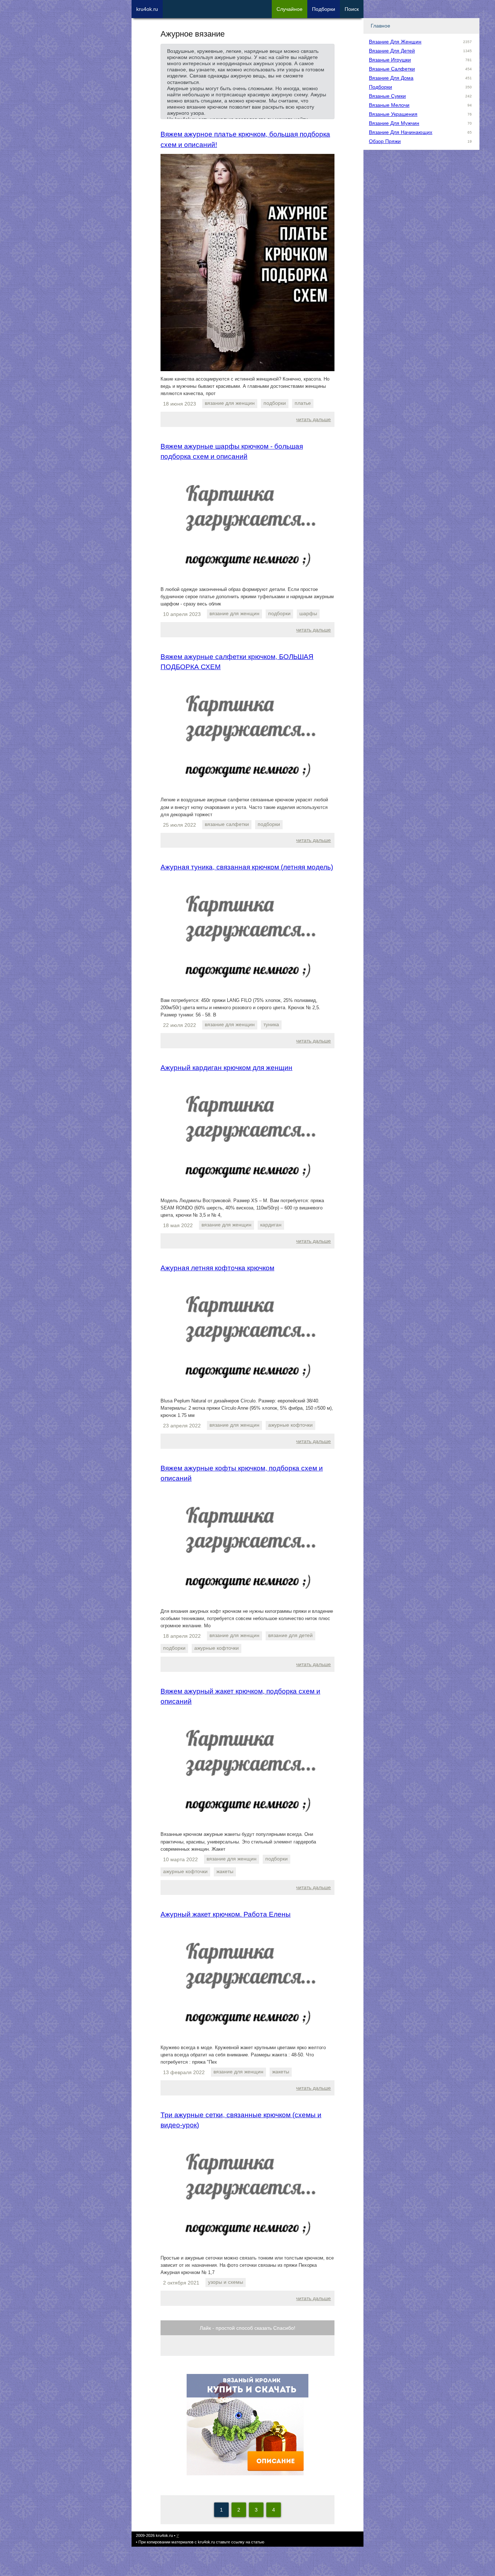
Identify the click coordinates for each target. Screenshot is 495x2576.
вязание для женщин (230, 403)
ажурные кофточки (290, 1425)
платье (303, 403)
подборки (275, 403)
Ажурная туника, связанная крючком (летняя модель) (247, 867)
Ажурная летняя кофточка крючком (217, 1268)
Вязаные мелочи (389, 105)
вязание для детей (290, 1635)
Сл (290, 9)
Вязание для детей (392, 51)
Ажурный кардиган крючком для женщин (226, 1068)
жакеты (225, 1871)
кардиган (271, 1225)
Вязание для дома (391, 78)
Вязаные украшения (393, 114)
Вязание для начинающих (401, 132)
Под (324, 9)
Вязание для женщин (395, 42)
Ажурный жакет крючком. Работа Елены (226, 1914)
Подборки (380, 87)
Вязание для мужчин (394, 123)
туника (271, 1024)
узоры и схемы (226, 2282)
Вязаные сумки (387, 96)
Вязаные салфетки (392, 69)
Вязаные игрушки (390, 60)
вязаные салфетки (227, 824)
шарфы (308, 613)
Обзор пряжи (385, 141)
